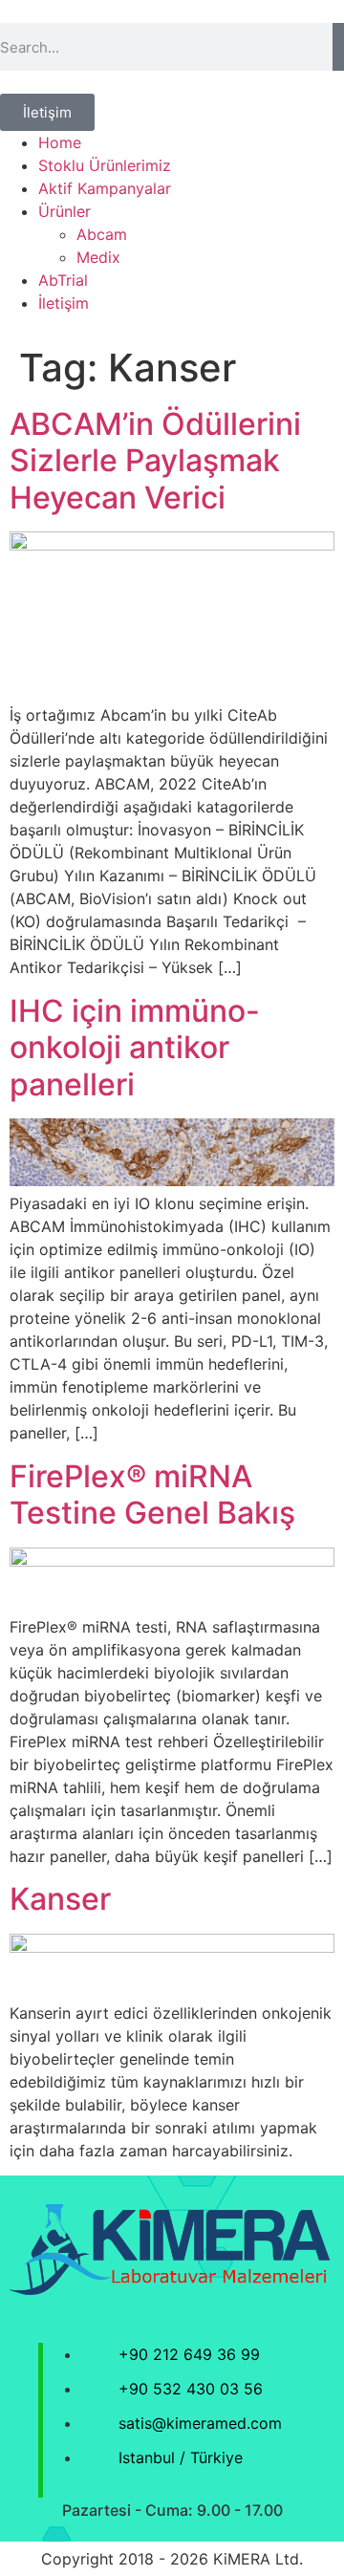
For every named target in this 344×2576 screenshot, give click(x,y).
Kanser (60, 1899)
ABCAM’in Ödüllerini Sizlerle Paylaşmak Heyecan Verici (155, 461)
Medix (98, 257)
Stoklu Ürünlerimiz (105, 165)
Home (60, 142)
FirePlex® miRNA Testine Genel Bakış (152, 1494)
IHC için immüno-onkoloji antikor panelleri (135, 1048)
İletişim (64, 303)
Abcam (102, 234)
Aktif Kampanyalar (105, 188)
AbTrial (63, 280)
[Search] (338, 47)
